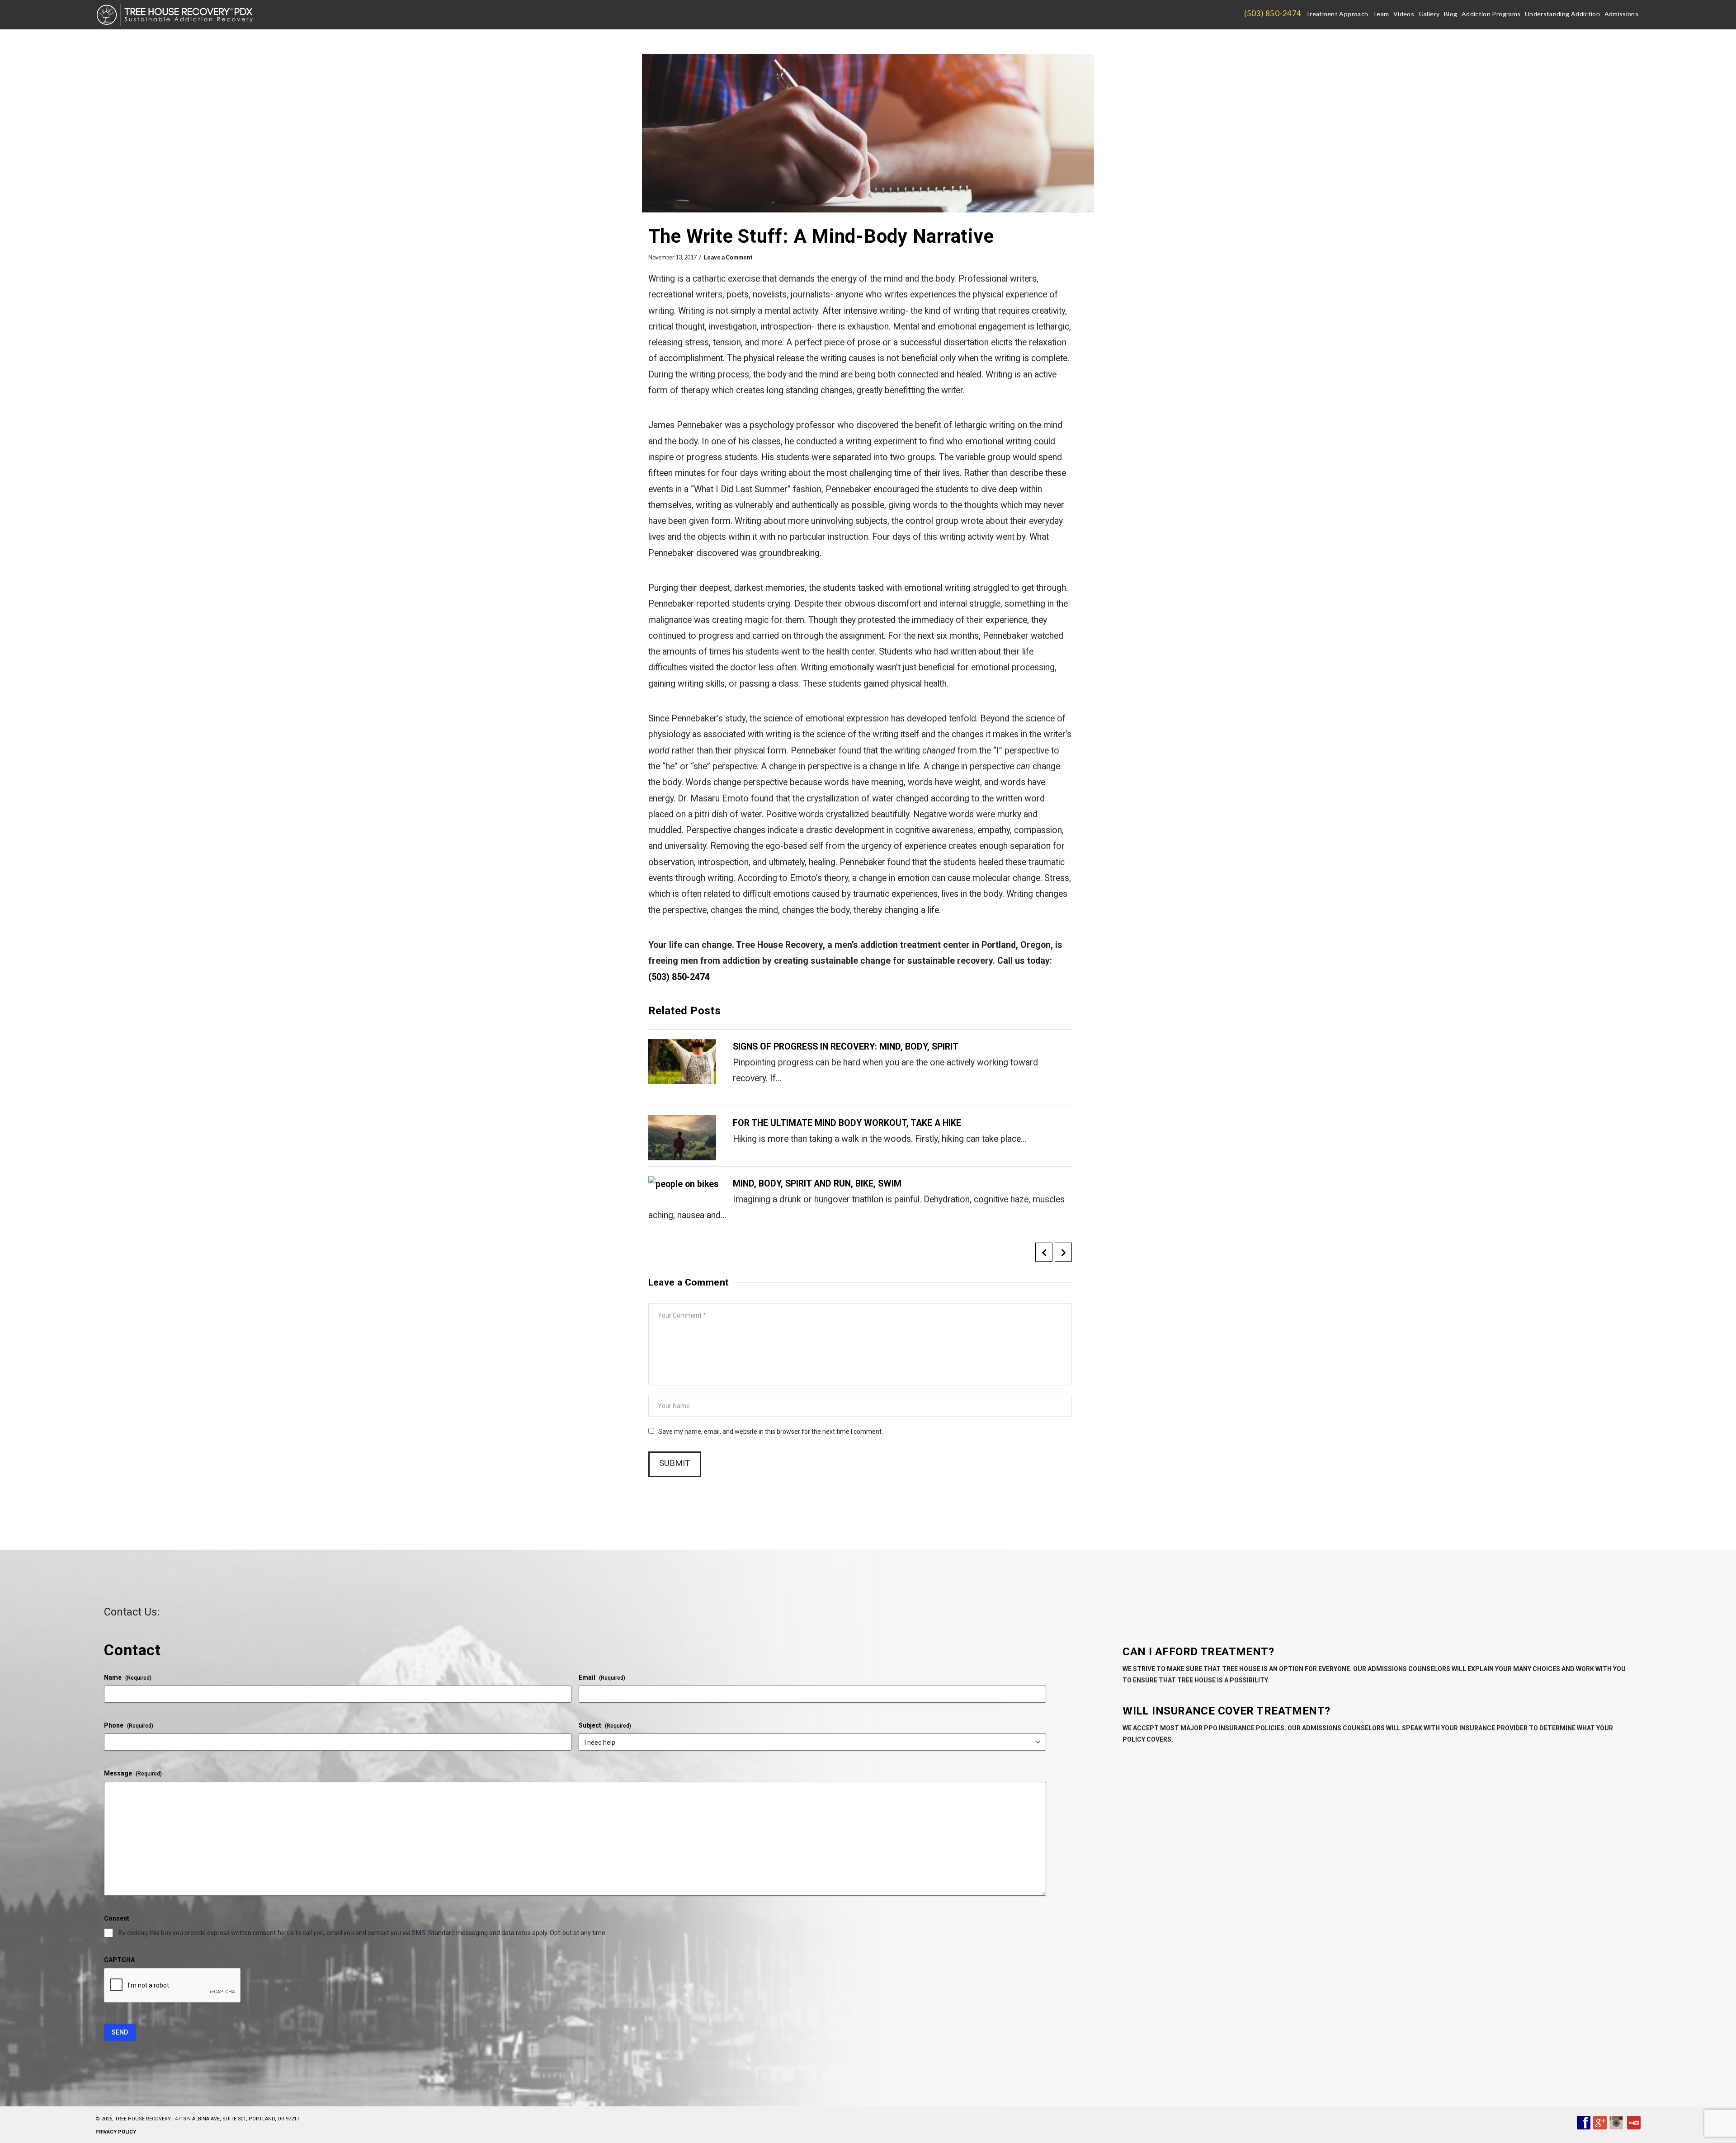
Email (602, 1677)
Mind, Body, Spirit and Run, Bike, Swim (817, 1184)
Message (133, 1773)
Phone (129, 1725)
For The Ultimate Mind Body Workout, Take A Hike (847, 1123)
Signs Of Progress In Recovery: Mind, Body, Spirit (846, 1047)
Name (128, 1677)
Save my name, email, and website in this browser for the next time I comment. (771, 1432)
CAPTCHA (119, 1960)
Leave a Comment (728, 257)
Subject (605, 1725)
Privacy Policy (116, 2132)
